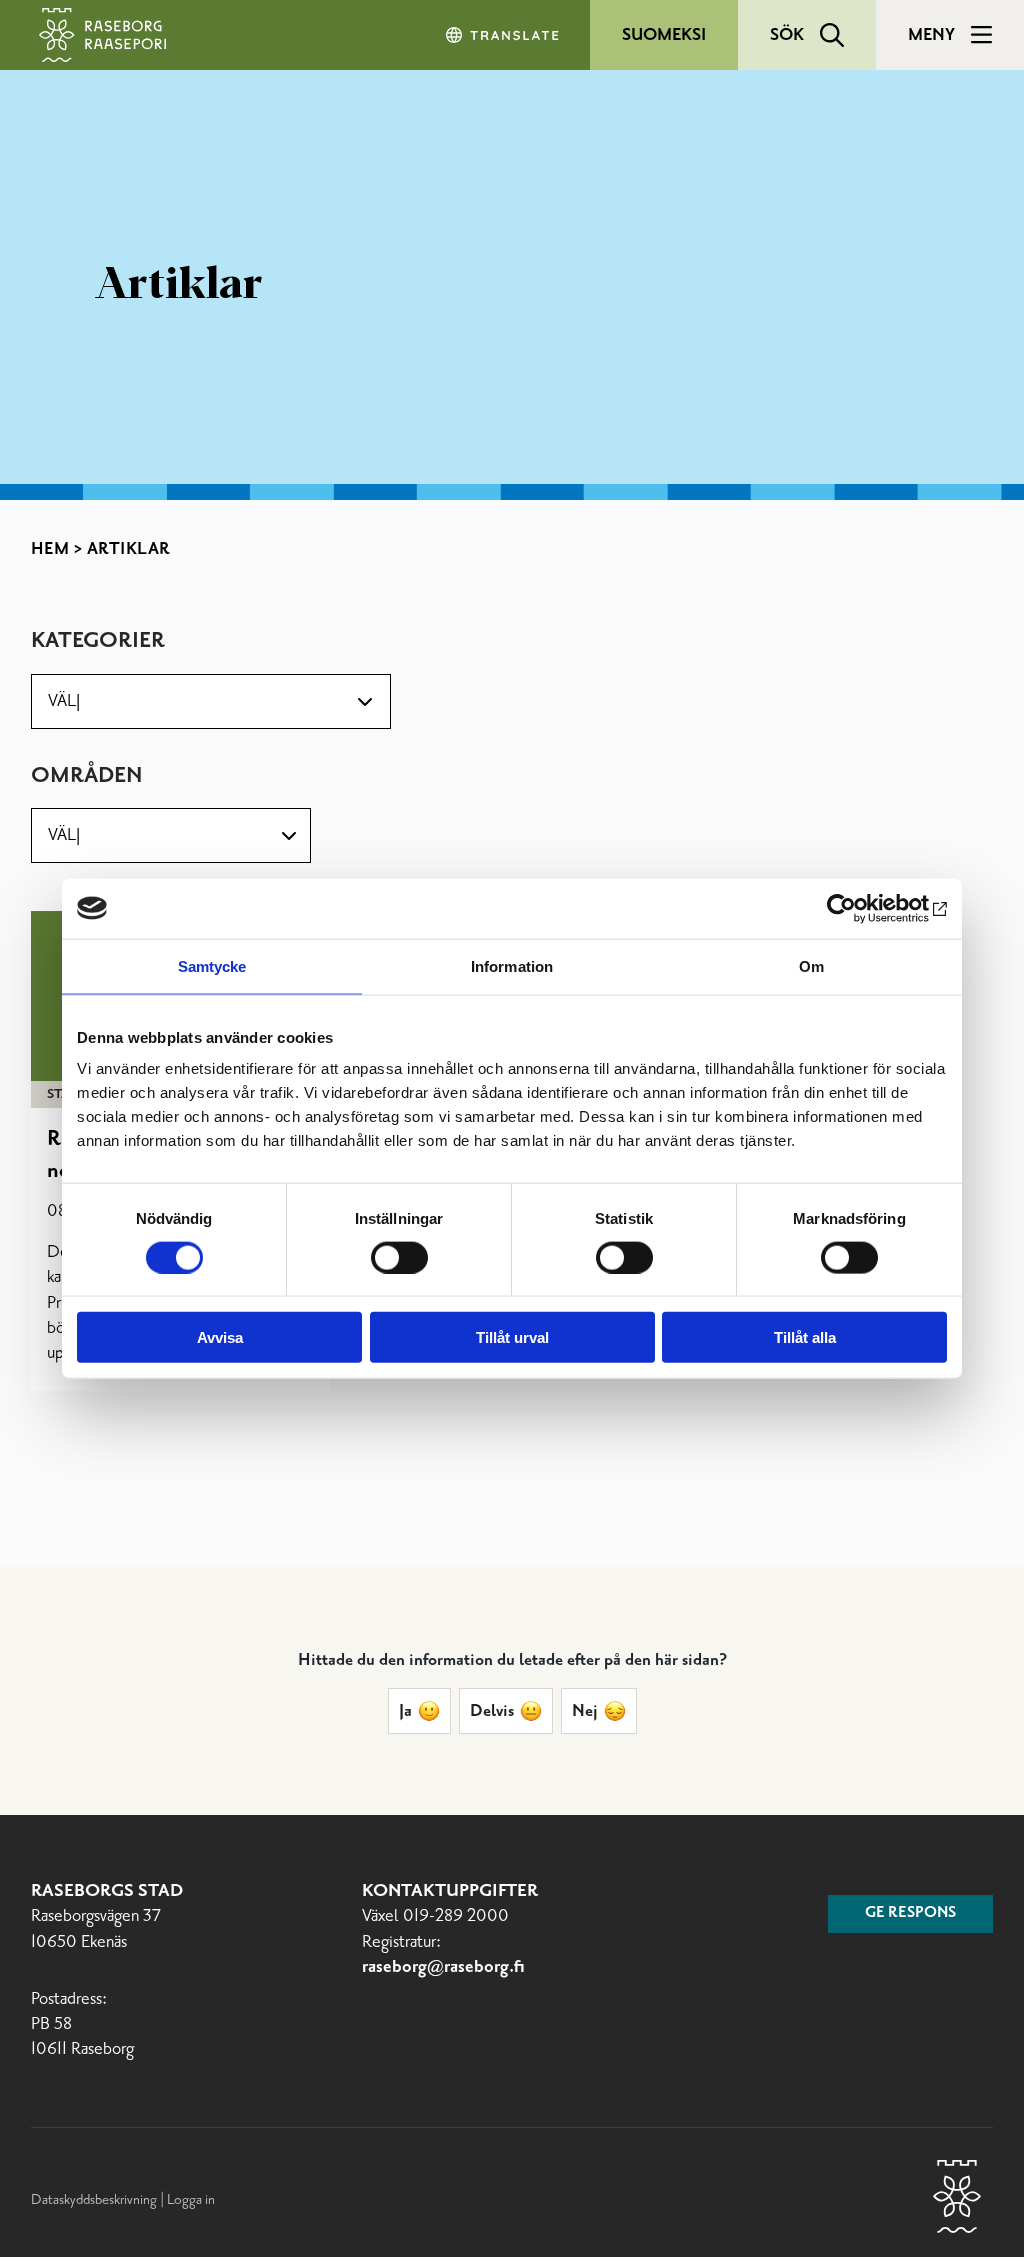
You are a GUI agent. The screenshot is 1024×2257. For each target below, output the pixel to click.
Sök (787, 35)
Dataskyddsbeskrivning (95, 2200)
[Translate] (504, 35)
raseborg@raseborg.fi (443, 1967)
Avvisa (220, 1337)
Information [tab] (512, 965)
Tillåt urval (512, 1337)
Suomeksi (664, 35)
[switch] (399, 1257)
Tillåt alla (805, 1337)
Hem (50, 549)
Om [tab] (811, 965)
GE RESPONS (910, 1913)
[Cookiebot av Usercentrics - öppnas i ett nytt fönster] (859, 908)
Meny (931, 35)
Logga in (191, 2200)
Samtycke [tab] (212, 965)
